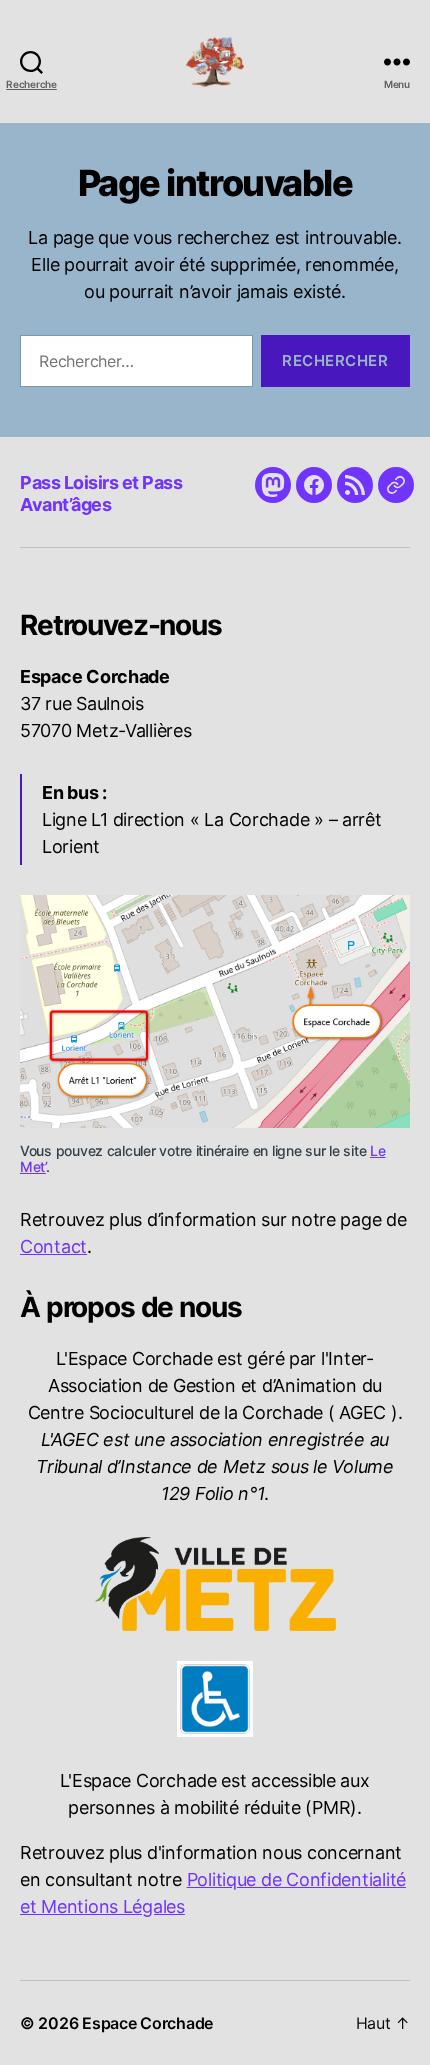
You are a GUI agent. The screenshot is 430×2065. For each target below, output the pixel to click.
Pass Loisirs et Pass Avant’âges (101, 494)
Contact (53, 1246)
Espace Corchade (147, 2023)
